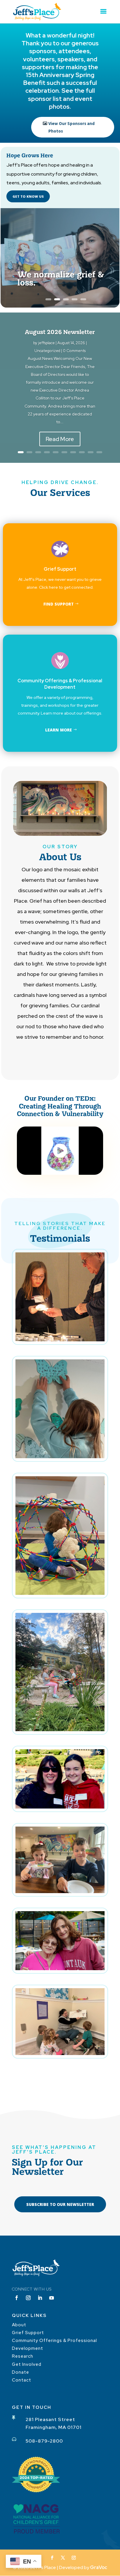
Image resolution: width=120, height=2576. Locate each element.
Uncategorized (47, 351)
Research (23, 2356)
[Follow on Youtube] (52, 2298)
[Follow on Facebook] (17, 2298)
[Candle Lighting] (60, 1340)
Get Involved (27, 2364)
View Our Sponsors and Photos (72, 127)
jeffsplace (46, 343)
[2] (60, 1807)
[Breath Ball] (60, 1593)
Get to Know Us (28, 196)
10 (99, 452)
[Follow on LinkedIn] (40, 2298)
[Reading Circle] (60, 2053)
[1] (60, 1969)
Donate (21, 2372)
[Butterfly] (60, 1457)
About (19, 2325)
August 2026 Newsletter (60, 332)
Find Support (59, 604)
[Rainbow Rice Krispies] (60, 1892)
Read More (60, 439)
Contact (22, 2380)
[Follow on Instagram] (28, 2298)
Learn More (59, 730)
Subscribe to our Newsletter (60, 2204)
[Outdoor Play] (60, 1730)
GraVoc (99, 2567)
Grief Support (28, 2333)
